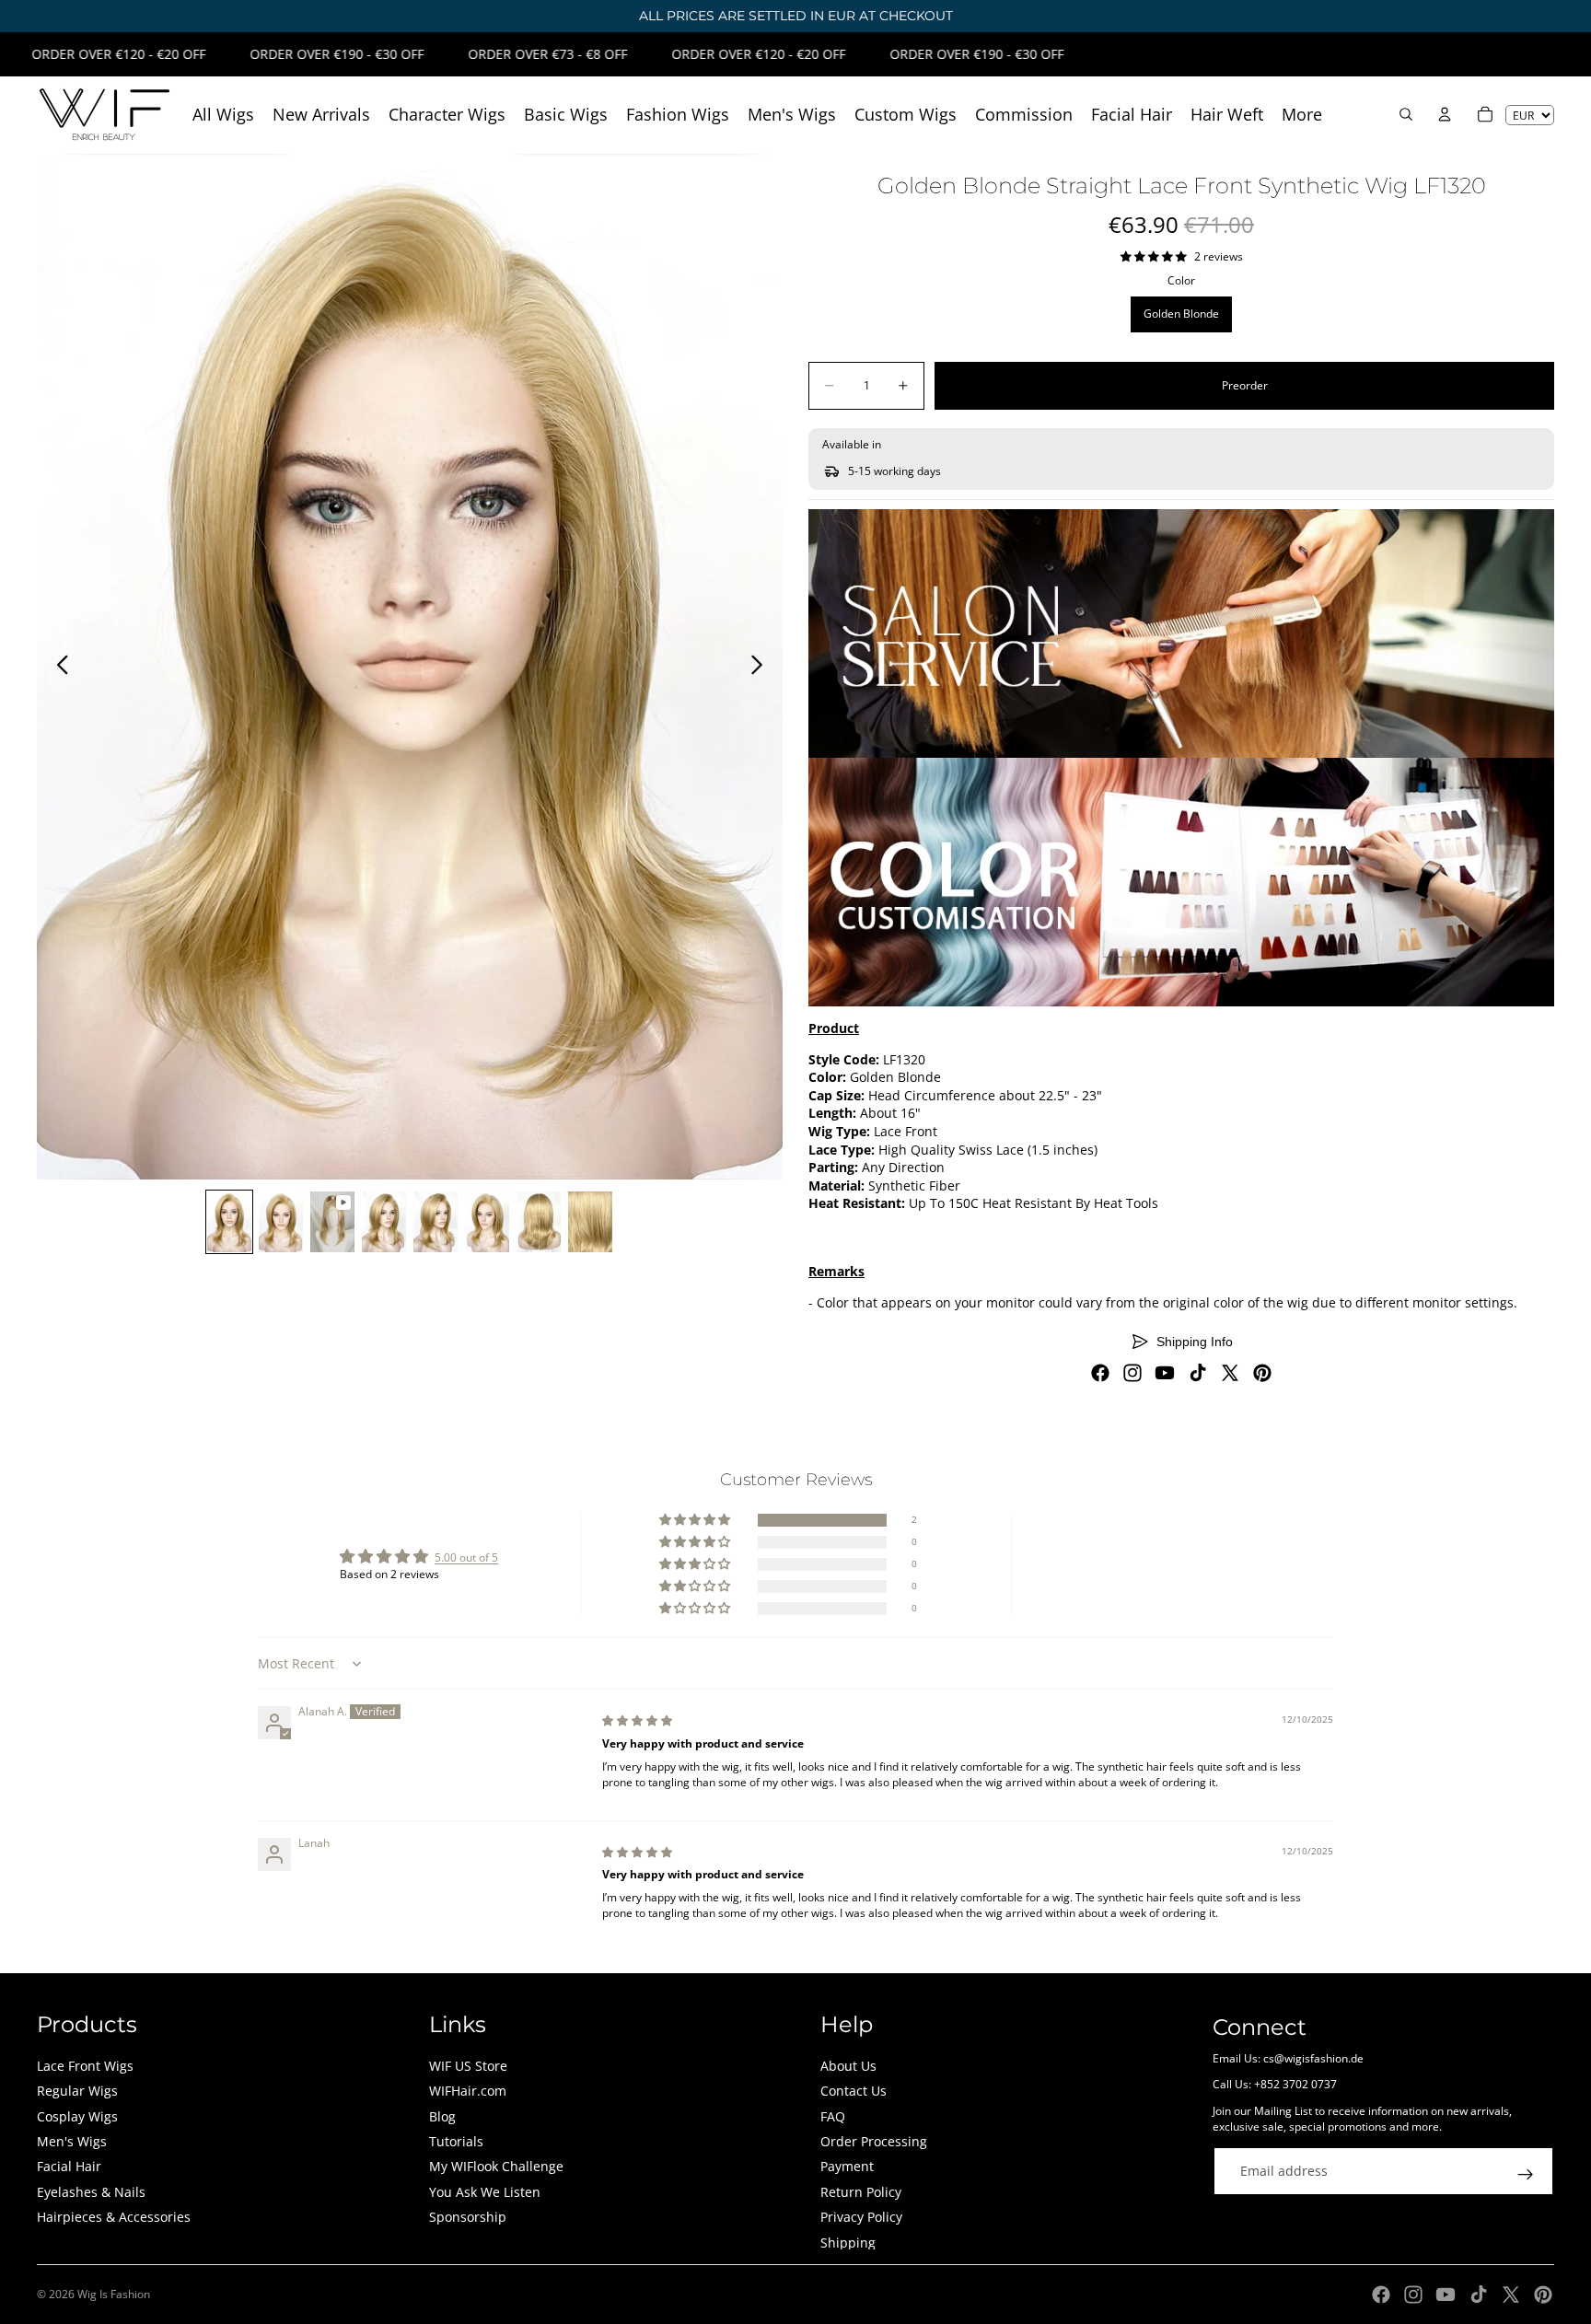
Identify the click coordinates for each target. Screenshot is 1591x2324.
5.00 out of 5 (466, 1557)
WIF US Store (468, 2066)
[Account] (1445, 114)
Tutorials (456, 2141)
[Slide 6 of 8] (487, 1222)
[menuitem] (1302, 115)
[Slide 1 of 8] (229, 1222)
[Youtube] (1165, 1373)
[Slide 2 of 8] (281, 1222)
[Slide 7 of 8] (539, 1222)
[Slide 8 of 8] (590, 1222)
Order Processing (874, 2141)
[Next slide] (762, 667)
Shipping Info (1195, 1342)
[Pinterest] (1262, 1373)
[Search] (1406, 114)
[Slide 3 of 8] (332, 1222)
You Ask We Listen (485, 2192)
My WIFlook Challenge (496, 2166)
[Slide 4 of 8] (384, 1222)
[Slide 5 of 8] (435, 1222)
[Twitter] (1230, 1373)
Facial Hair (69, 2166)
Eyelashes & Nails (91, 2192)
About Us (848, 2066)
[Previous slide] (58, 667)
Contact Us (854, 2091)
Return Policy (861, 2192)
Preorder (1245, 385)
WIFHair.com (468, 2091)
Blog (442, 2116)
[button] (696, 1521)
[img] (637, 1720)
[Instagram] (1132, 1373)
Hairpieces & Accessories (114, 2217)
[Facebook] (1100, 1373)
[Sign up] (1526, 2175)
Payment (847, 2166)
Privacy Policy (861, 2217)
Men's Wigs (72, 2141)
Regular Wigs (77, 2091)
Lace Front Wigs (85, 2066)
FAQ (833, 2116)
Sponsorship (468, 2217)
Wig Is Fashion (114, 2294)
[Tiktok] (1198, 1373)
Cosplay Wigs (77, 2116)
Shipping (848, 2243)
